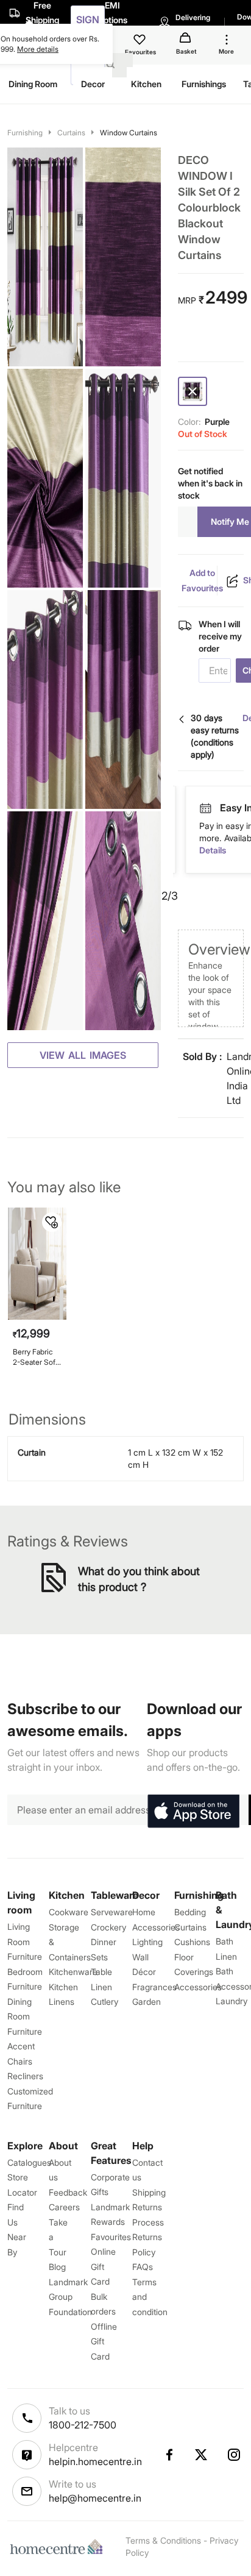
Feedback (68, 2192)
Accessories (198, 1987)
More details (38, 49)
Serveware (112, 1912)
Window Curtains (129, 133)
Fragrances (154, 1987)
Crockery (108, 1927)
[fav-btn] (52, 1222)
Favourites (111, 2237)
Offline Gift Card (104, 2341)
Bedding (190, 1912)
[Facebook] (169, 2455)
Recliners (25, 2076)
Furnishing (25, 133)
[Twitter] (202, 2455)
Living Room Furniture (25, 1941)
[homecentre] (59, 2547)
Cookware (69, 1912)
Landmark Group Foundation (70, 2297)
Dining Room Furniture (25, 2016)
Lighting (147, 1942)
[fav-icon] (141, 41)
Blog (57, 2267)
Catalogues (29, 2162)
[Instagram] (235, 2455)
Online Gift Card (103, 2266)
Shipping (149, 2192)
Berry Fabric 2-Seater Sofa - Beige (36, 1357)
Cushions (192, 1942)
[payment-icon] (205, 808)
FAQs (143, 2267)
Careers (64, 2207)
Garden (147, 2001)
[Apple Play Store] (193, 1812)
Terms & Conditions (163, 2540)
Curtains (71, 133)
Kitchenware (73, 1972)
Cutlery (104, 2001)
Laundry (232, 2001)
